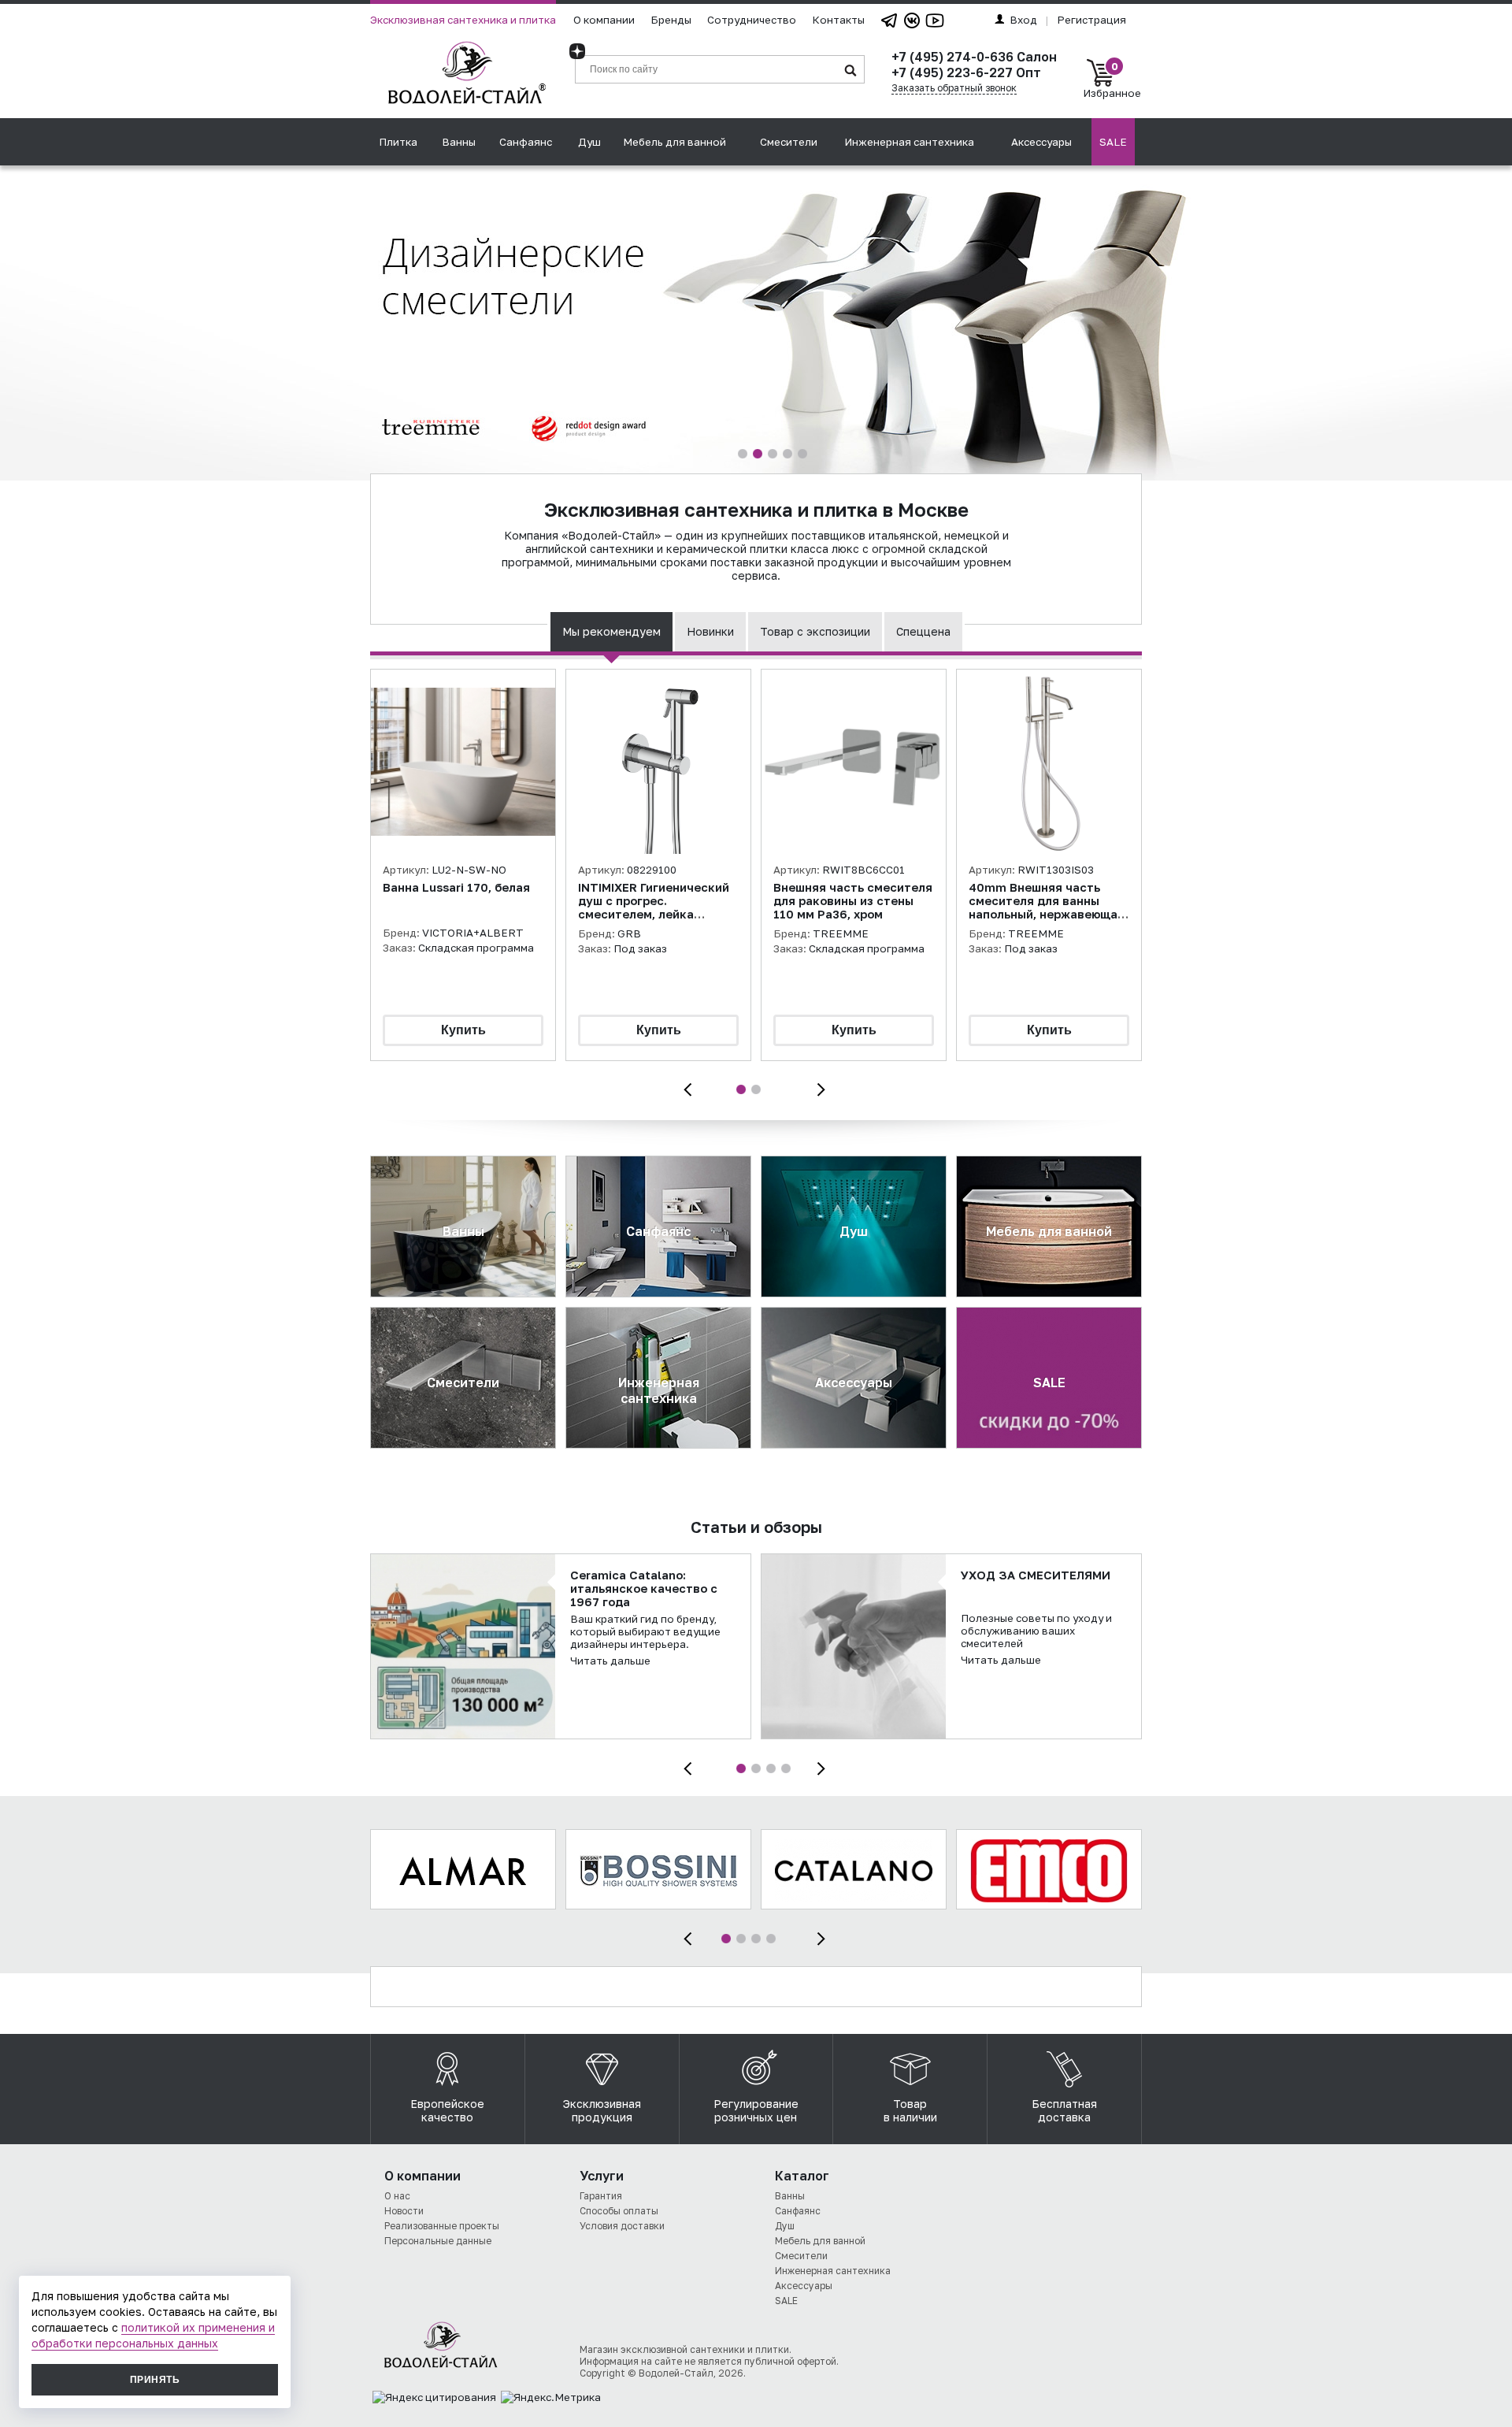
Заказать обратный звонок (954, 88)
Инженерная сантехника (909, 142)
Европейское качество (447, 2110)
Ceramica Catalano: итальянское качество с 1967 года (644, 1588)
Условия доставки (622, 2226)
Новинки (710, 631)
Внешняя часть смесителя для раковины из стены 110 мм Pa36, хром (853, 901)
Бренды (671, 20)
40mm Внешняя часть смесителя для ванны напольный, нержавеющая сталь (1047, 907)
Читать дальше (610, 1661)
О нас (397, 2196)
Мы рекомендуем (611, 631)
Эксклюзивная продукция (602, 2110)
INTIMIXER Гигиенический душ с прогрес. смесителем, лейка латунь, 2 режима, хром (654, 907)
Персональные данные (438, 2241)
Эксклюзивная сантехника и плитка (463, 20)
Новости (404, 2211)
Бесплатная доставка (1064, 2110)
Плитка (398, 142)
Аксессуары (1041, 142)
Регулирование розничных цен (756, 2110)
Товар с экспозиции (815, 631)
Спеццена (923, 631)
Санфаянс (526, 142)
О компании (604, 20)
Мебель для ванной (674, 142)
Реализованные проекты (442, 2226)
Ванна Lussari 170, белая (456, 887)
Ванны (459, 142)
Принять (155, 2380)
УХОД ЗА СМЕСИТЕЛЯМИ (1036, 1575)
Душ (589, 142)
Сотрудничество (752, 20)
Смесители (789, 142)
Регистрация (1091, 20)
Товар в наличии (910, 2110)
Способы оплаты (619, 2211)
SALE (1113, 142)
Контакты (838, 20)
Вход (1023, 20)
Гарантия (601, 2196)
